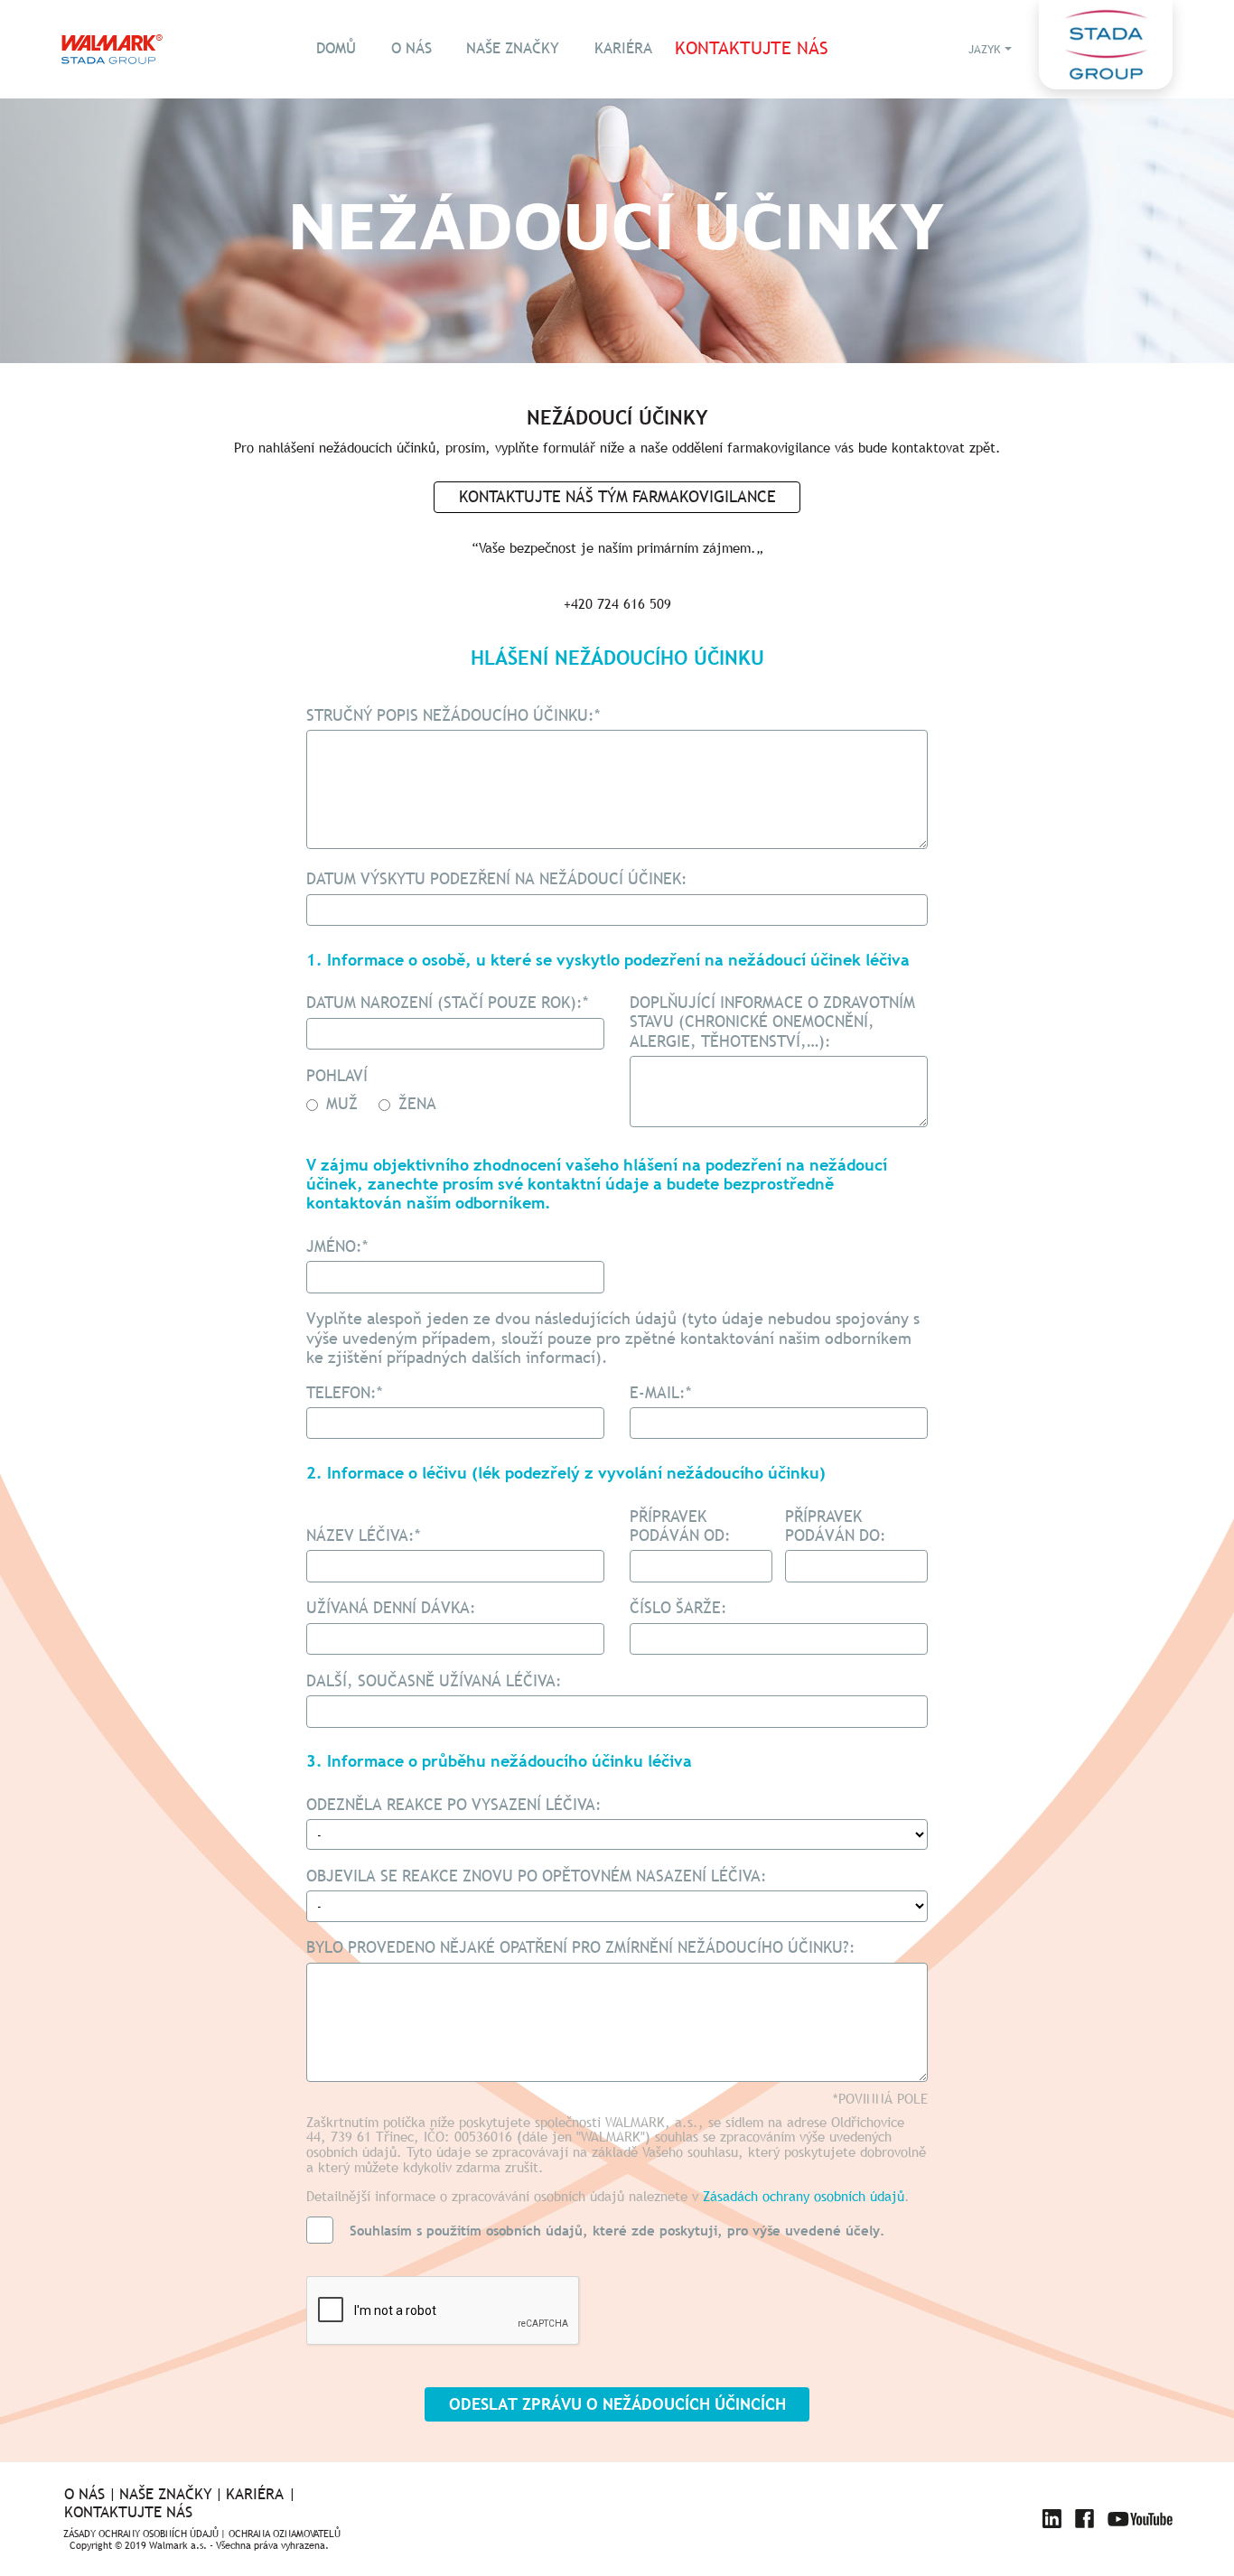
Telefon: (345, 1393)
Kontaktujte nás (752, 49)
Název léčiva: (364, 1535)
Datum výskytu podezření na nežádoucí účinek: (497, 879)
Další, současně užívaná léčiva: (434, 1681)
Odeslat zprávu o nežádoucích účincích (617, 2404)
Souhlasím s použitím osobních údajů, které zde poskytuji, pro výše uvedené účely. (617, 2230)
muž (340, 1103)
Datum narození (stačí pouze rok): (448, 1003)
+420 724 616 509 (617, 603)
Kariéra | (261, 2495)
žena (415, 1103)
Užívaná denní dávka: (391, 1608)
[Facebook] (1084, 2519)
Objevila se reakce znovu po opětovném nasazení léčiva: (537, 1876)
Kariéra (623, 48)
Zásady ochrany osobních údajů (141, 2534)
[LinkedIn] (1052, 2519)
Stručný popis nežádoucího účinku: (453, 715)
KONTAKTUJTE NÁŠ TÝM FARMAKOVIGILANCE (617, 496)
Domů (336, 48)
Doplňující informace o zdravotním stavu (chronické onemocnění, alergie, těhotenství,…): (772, 1022)
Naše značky (513, 48)
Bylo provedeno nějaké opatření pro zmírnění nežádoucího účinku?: (581, 1947)
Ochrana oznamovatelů (285, 2534)
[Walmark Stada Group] (112, 50)
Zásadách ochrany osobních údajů (804, 2196)
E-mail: (661, 1393)
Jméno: (337, 1246)
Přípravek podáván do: (836, 1526)
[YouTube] (1140, 2519)
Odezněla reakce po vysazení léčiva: (454, 1805)
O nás (411, 48)
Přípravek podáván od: (680, 1526)
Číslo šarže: (678, 1608)
